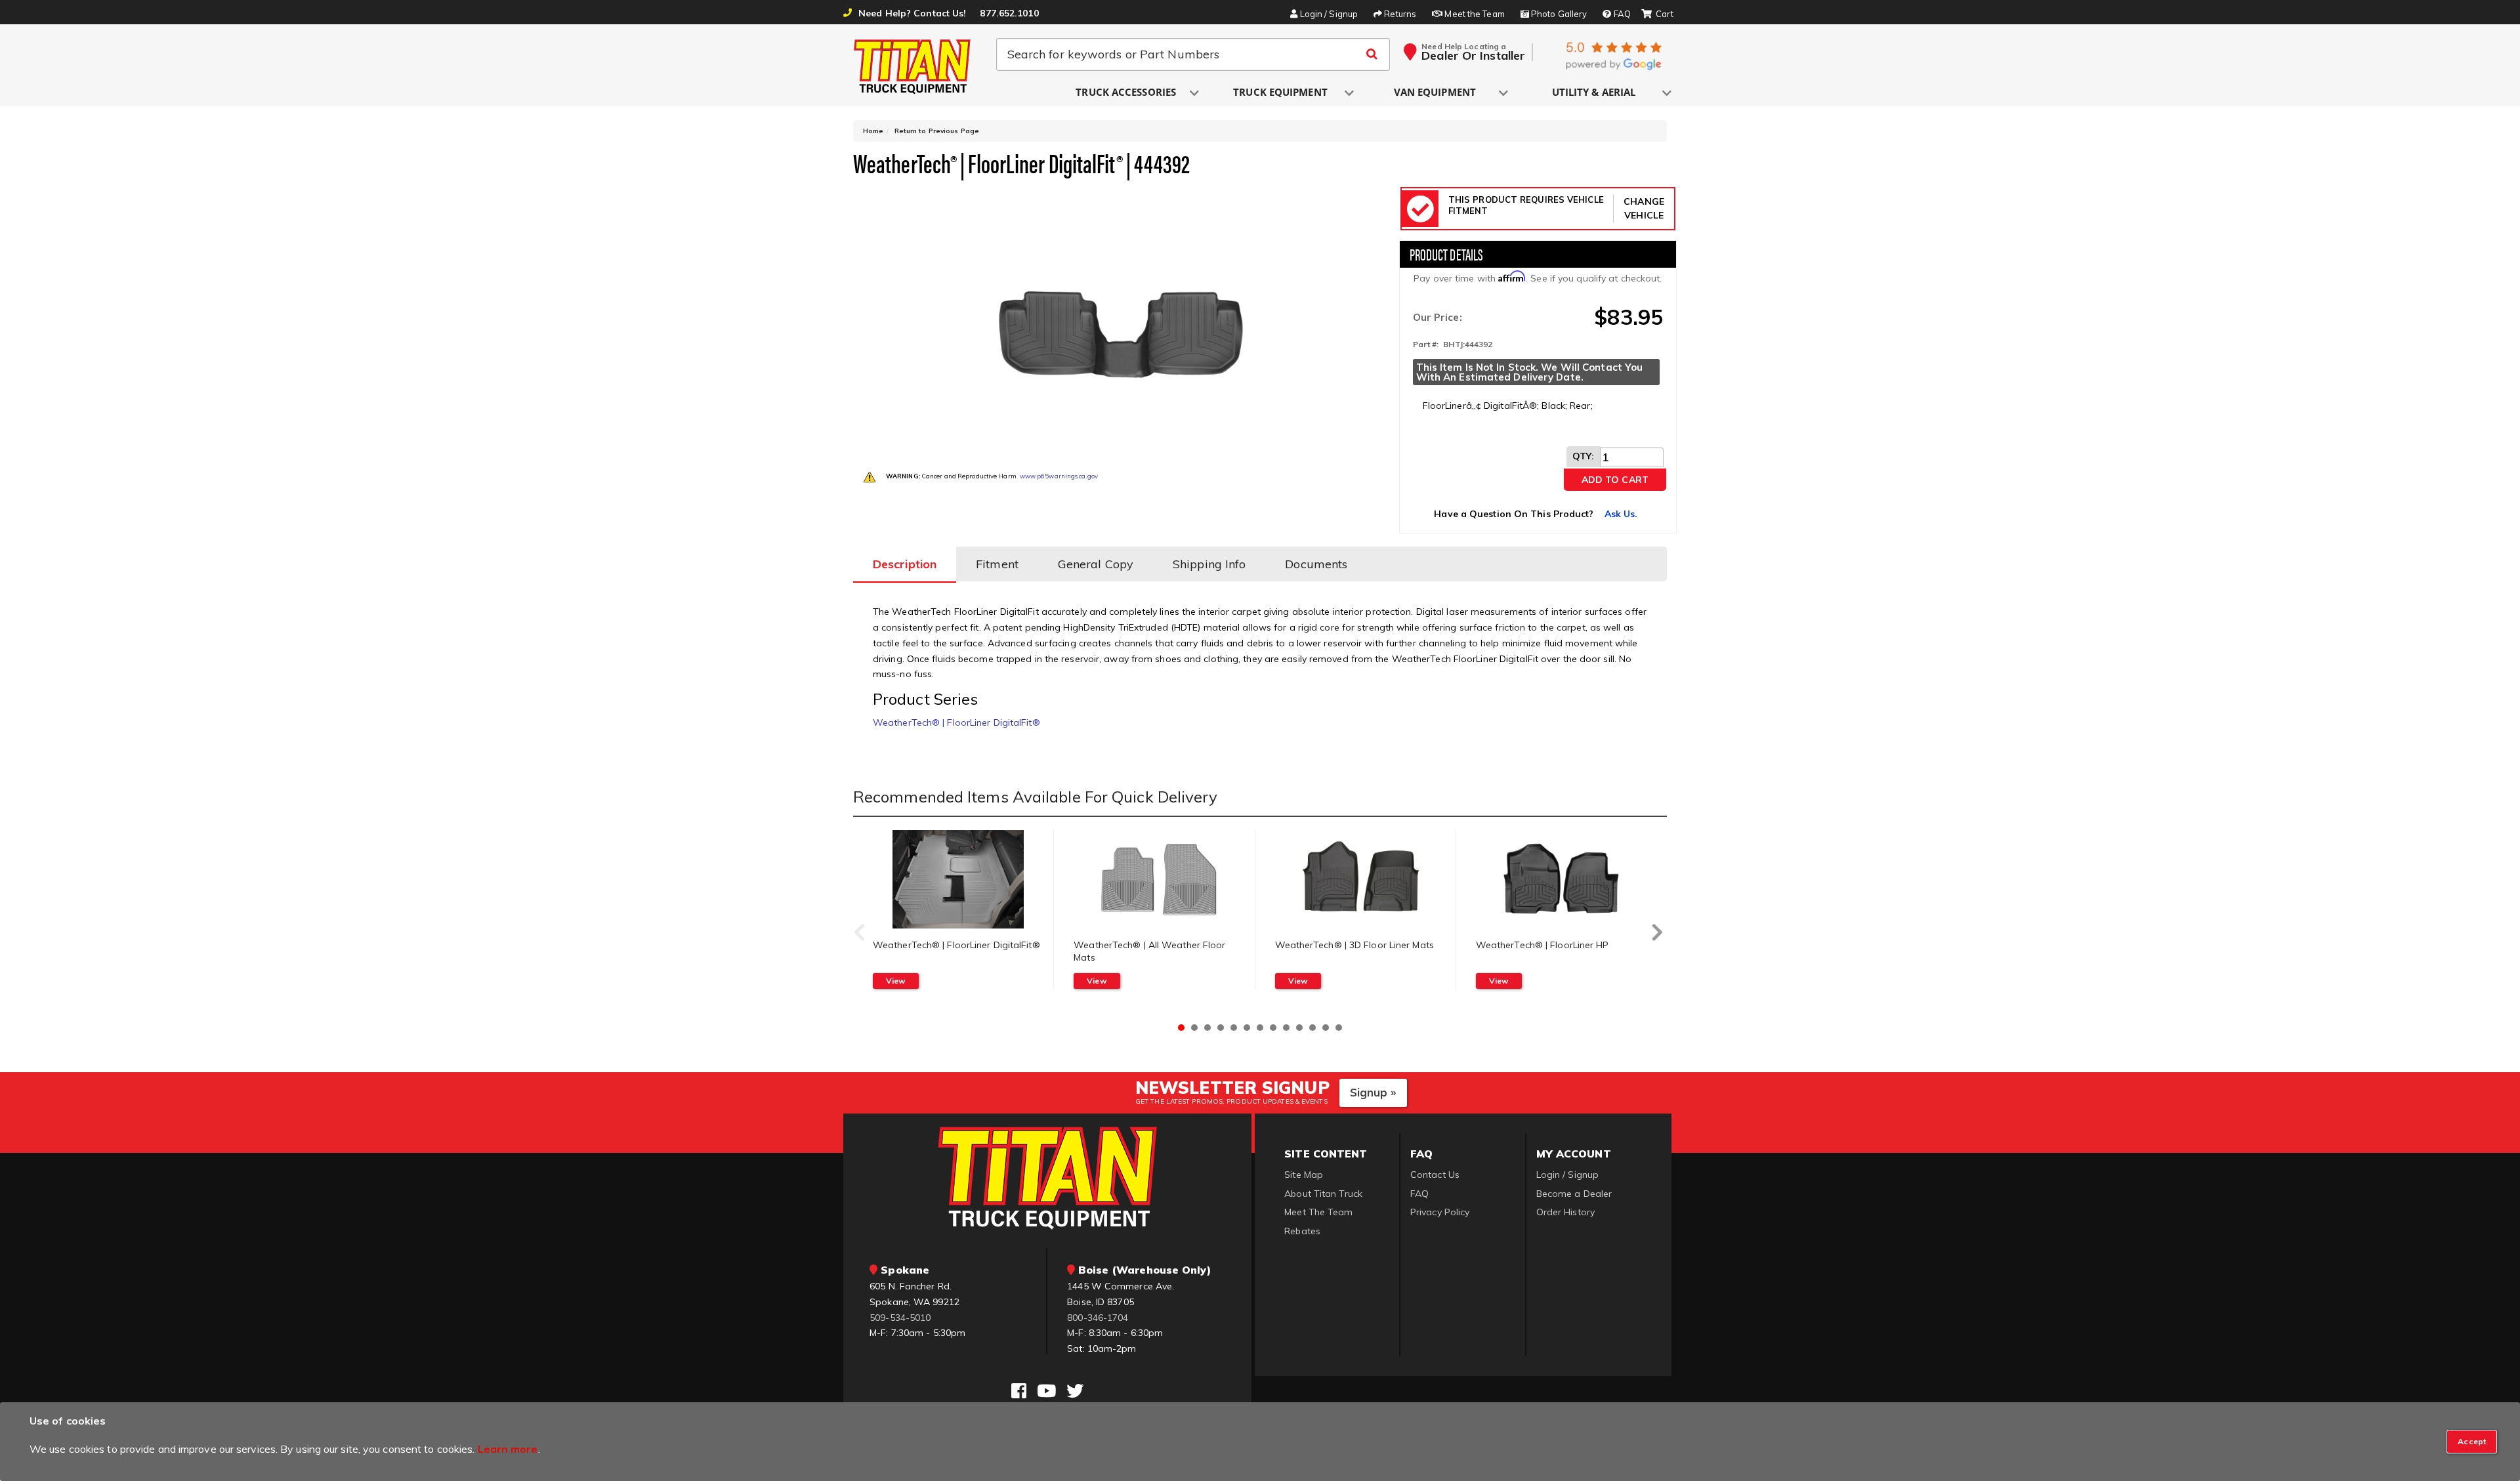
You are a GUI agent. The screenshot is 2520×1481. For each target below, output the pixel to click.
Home (873, 131)
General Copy (1096, 564)
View (896, 981)
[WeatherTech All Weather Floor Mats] (1159, 879)
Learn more (508, 1449)
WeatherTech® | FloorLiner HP (1543, 945)
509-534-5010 (900, 1318)
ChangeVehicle (1644, 208)
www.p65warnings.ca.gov (1059, 476)
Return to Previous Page (937, 131)
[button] (1127, 93)
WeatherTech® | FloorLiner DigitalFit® (956, 722)
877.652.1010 (1009, 13)
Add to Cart (1615, 480)
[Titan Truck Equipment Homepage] (913, 66)
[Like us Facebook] (1019, 1391)
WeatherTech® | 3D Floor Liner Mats (1354, 945)
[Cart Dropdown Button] (1657, 14)
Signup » (1373, 1092)
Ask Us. (1621, 514)
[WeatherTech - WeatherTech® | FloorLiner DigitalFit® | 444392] (1121, 318)
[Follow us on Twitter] (1075, 1391)
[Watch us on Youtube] (1046, 1391)
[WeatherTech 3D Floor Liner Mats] (1360, 879)
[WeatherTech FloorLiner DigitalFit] (958, 879)
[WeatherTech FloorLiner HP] (1562, 879)
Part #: (1426, 344)
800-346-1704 (1098, 1318)
